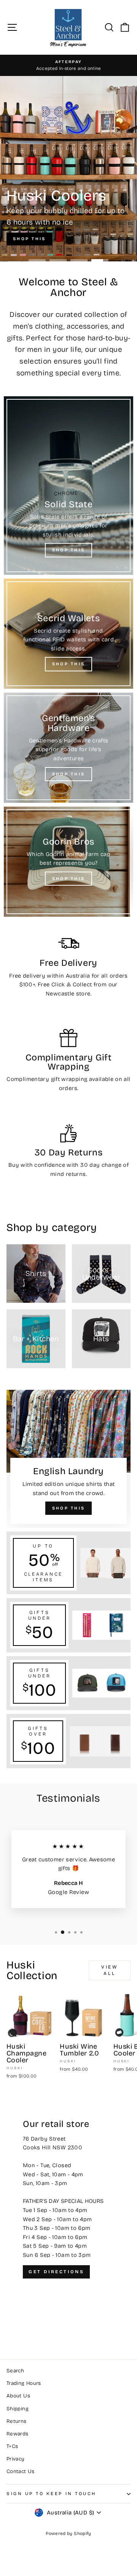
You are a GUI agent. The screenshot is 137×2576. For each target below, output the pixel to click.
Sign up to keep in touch (51, 2494)
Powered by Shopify (68, 2533)
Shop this (29, 239)
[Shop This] (68, 486)
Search (15, 2371)
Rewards (18, 2434)
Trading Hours (24, 2383)
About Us (18, 2396)
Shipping (18, 2409)
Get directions (56, 2272)
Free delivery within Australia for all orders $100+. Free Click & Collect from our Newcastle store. (68, 985)
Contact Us (21, 2471)
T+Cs (12, 2446)
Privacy (16, 2459)
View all (109, 1970)
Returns (17, 2421)
